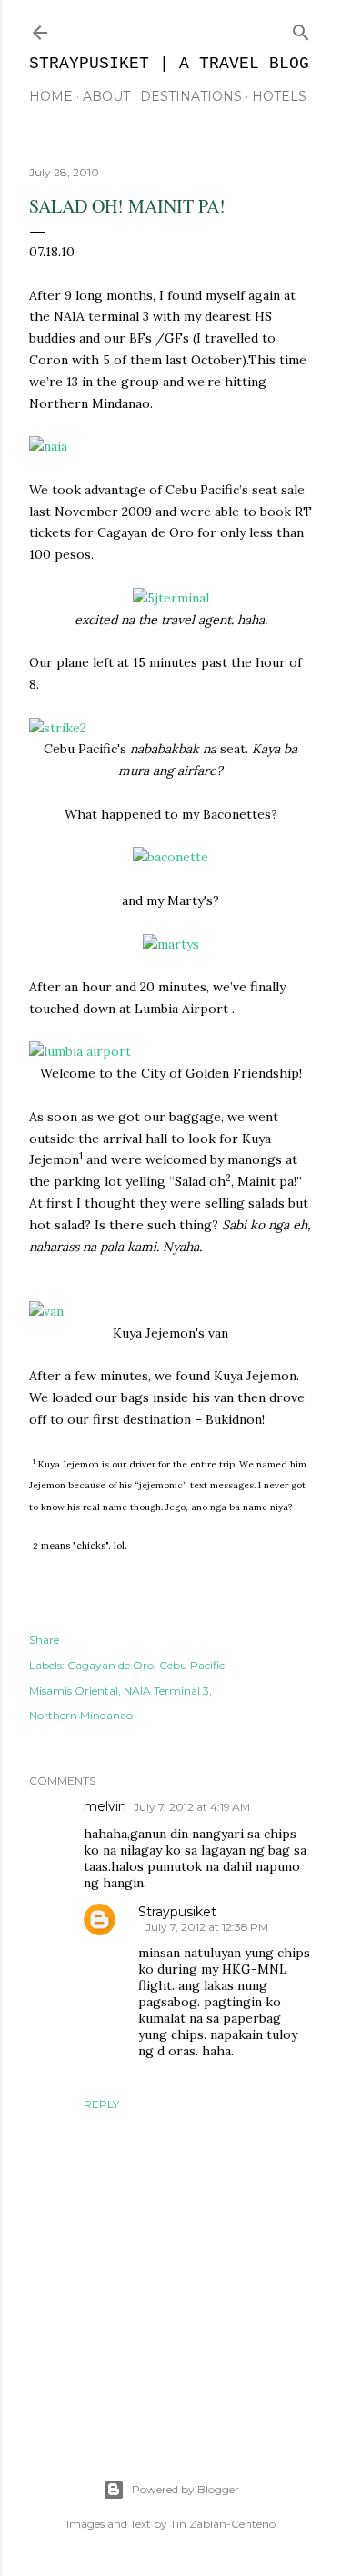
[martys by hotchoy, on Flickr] (171, 944)
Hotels (279, 96)
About (106, 96)
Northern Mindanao (81, 1715)
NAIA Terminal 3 (166, 1691)
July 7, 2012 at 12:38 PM (207, 1927)
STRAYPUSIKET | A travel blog (169, 64)
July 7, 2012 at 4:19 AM (192, 1807)
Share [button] (44, 1640)
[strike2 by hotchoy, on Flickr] (58, 728)
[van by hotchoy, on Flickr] (46, 1311)
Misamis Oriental (74, 1691)
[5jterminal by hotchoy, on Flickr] (171, 598)
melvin (105, 1806)
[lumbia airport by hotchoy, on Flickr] (80, 1051)
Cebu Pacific (192, 1665)
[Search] (301, 29)
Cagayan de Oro (110, 1665)
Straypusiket (177, 1912)
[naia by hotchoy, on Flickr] (48, 446)
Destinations (191, 96)
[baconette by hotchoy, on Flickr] (170, 857)
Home (51, 96)
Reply (101, 2104)
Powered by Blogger (186, 2489)
